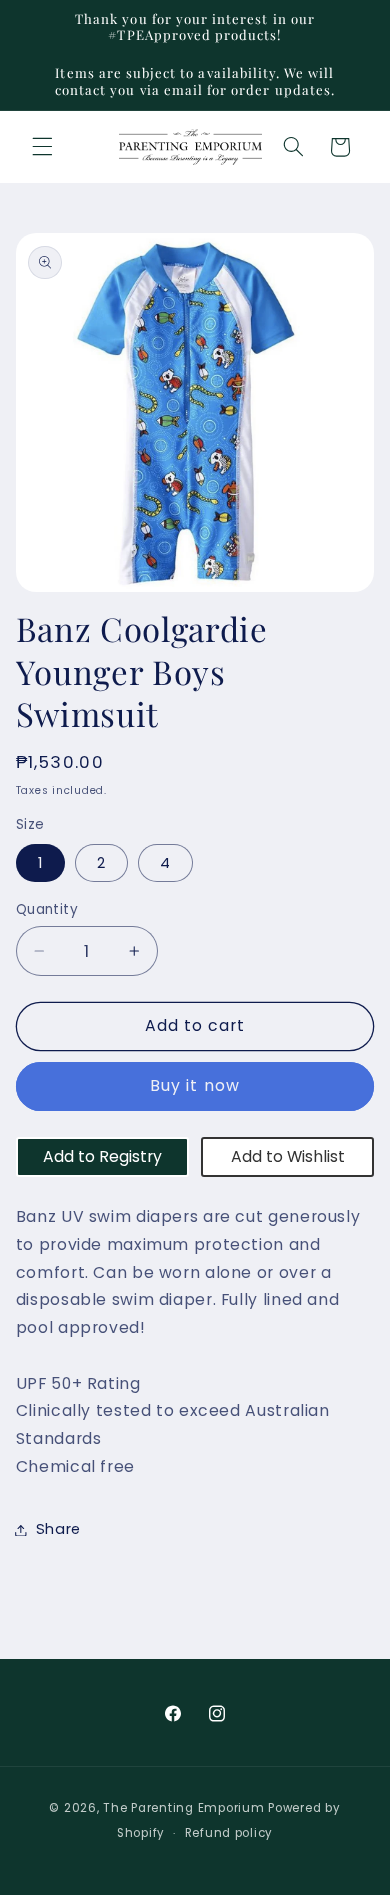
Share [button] (58, 1529)
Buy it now (195, 1085)
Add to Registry (102, 1156)
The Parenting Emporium (183, 1808)
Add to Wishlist (288, 1156)
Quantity (47, 909)
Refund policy (229, 1833)
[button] (42, 147)
